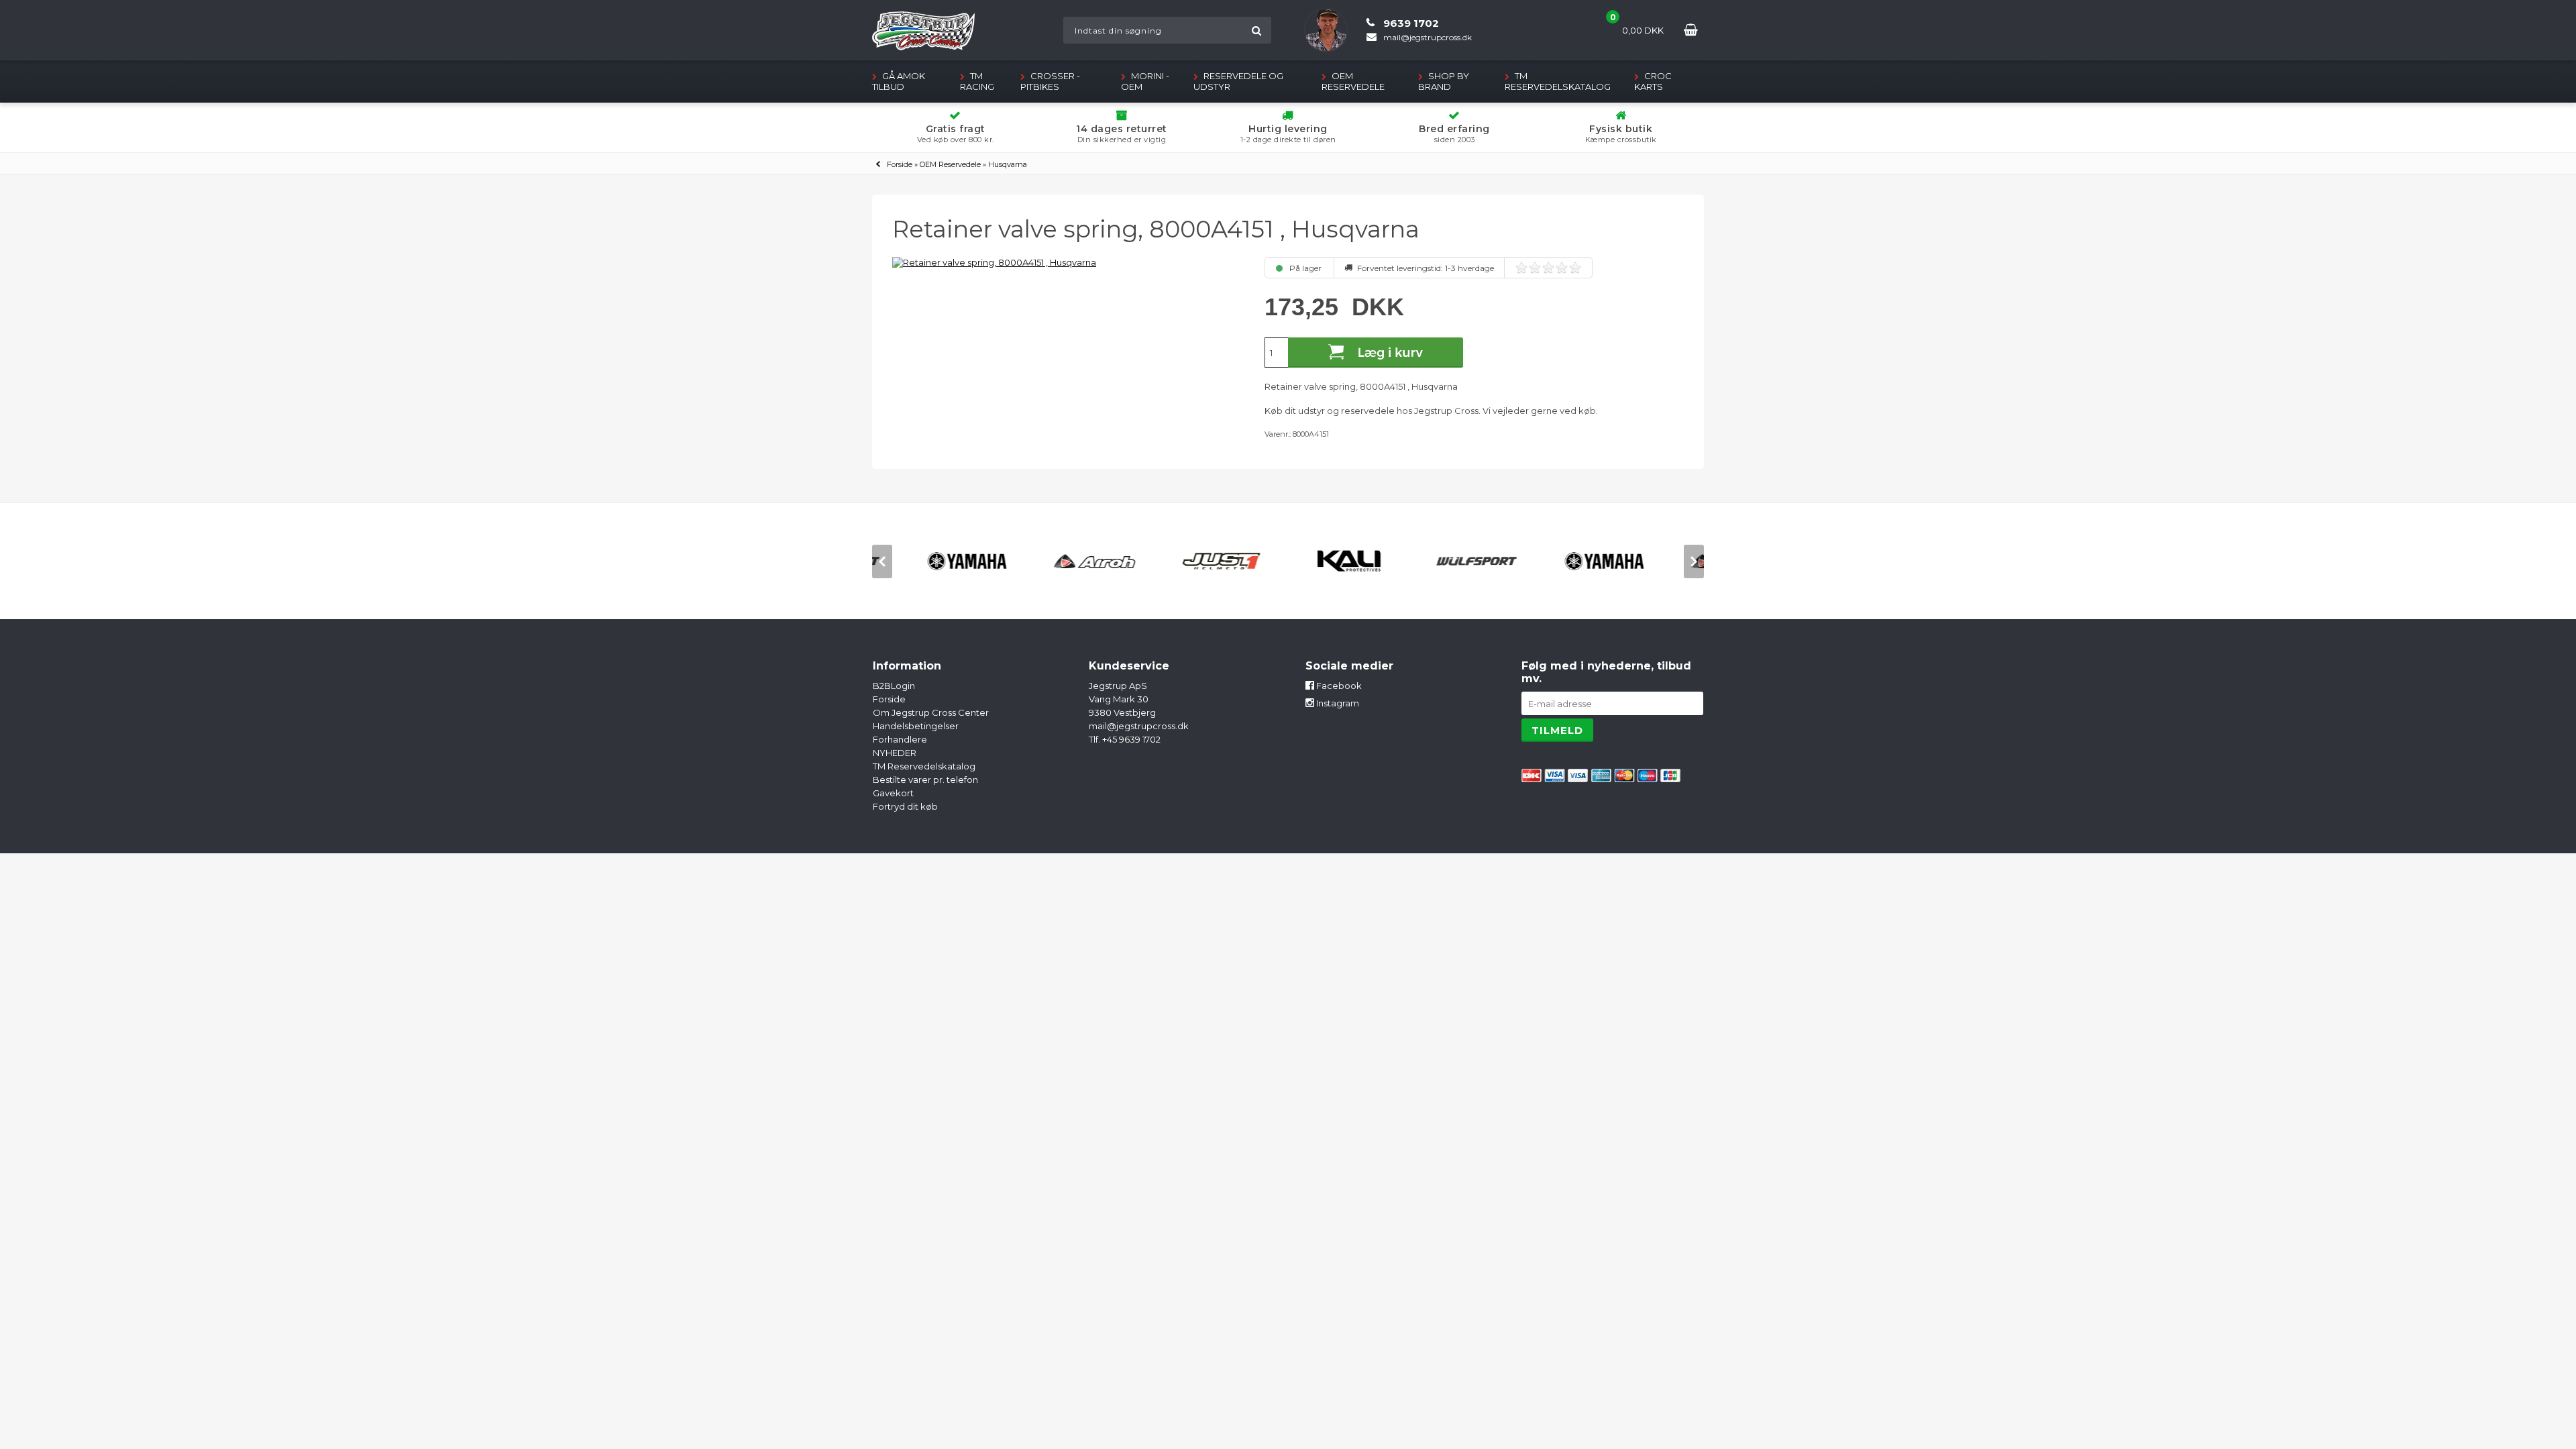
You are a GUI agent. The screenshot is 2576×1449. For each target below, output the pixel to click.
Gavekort (893, 793)
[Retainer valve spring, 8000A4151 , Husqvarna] (1066, 262)
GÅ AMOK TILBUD (899, 81)
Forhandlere (900, 739)
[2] (1535, 268)
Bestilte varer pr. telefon (925, 780)
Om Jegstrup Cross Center (931, 712)
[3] (1548, 268)
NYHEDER (895, 753)
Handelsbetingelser (916, 726)
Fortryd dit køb (905, 806)
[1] (1521, 268)
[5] (1575, 268)
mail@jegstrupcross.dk (1139, 726)
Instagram (1337, 703)
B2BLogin (894, 686)
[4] (1562, 268)
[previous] (882, 561)
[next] (1694, 561)
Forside (900, 164)
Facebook (1338, 686)
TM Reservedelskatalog (1558, 81)
